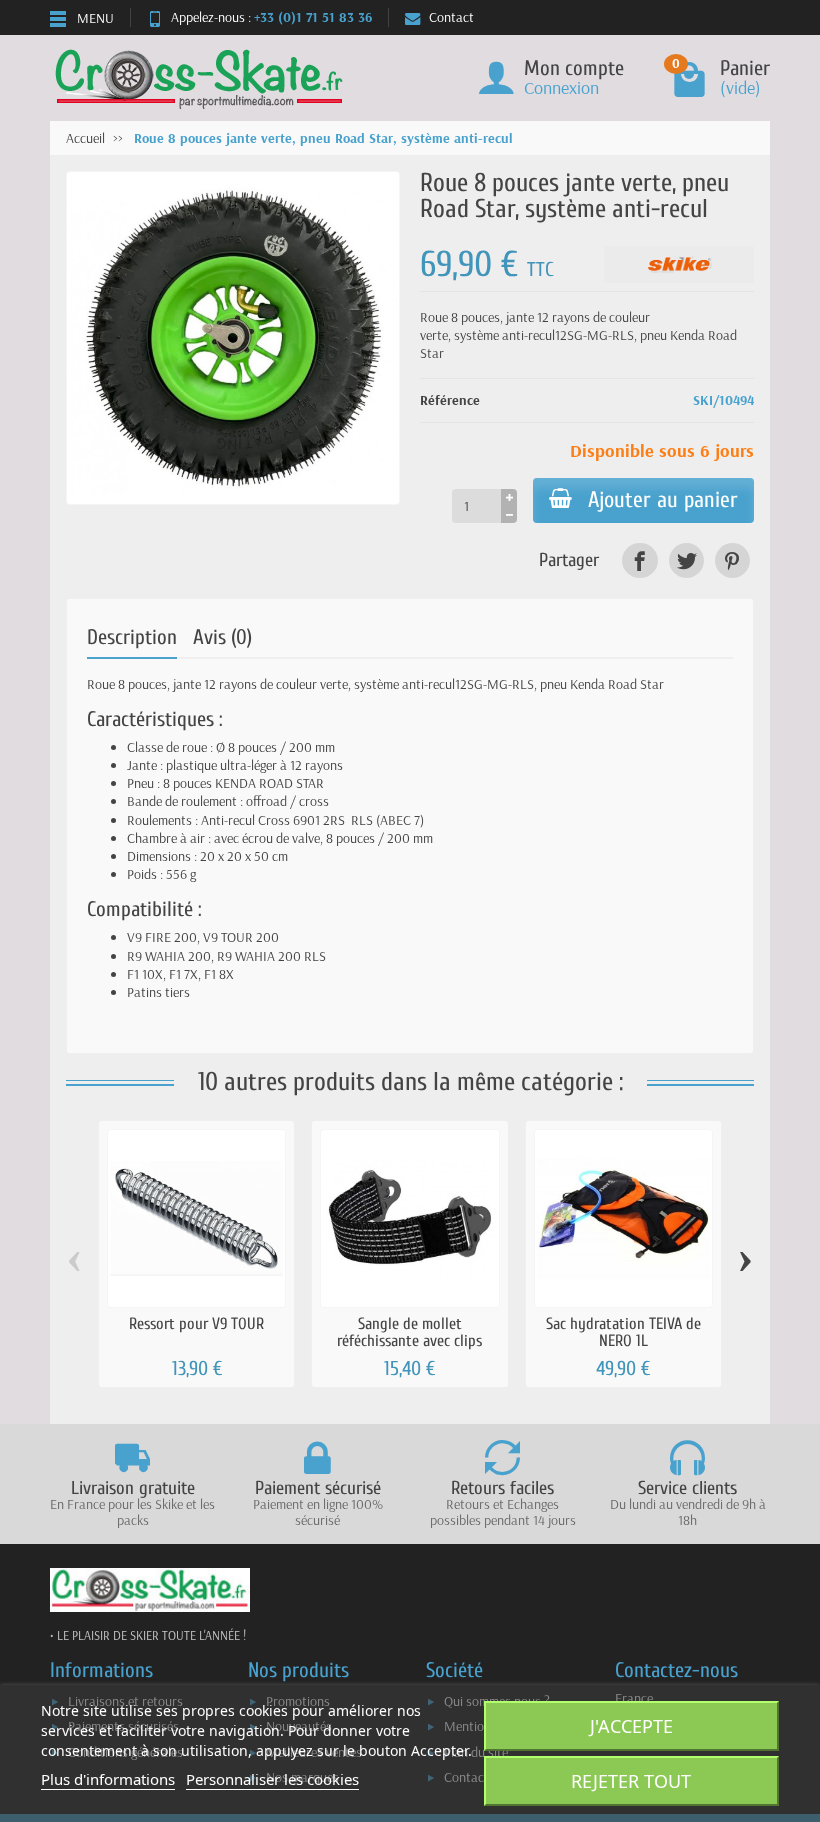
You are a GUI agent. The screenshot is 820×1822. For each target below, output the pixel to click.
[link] (639, 560)
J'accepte (631, 1726)
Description (132, 637)
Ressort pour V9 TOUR (196, 1323)
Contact (451, 17)
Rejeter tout (631, 1781)
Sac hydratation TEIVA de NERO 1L (623, 1331)
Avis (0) (222, 637)
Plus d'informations (108, 1779)
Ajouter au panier (663, 500)
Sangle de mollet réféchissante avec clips (409, 1331)
